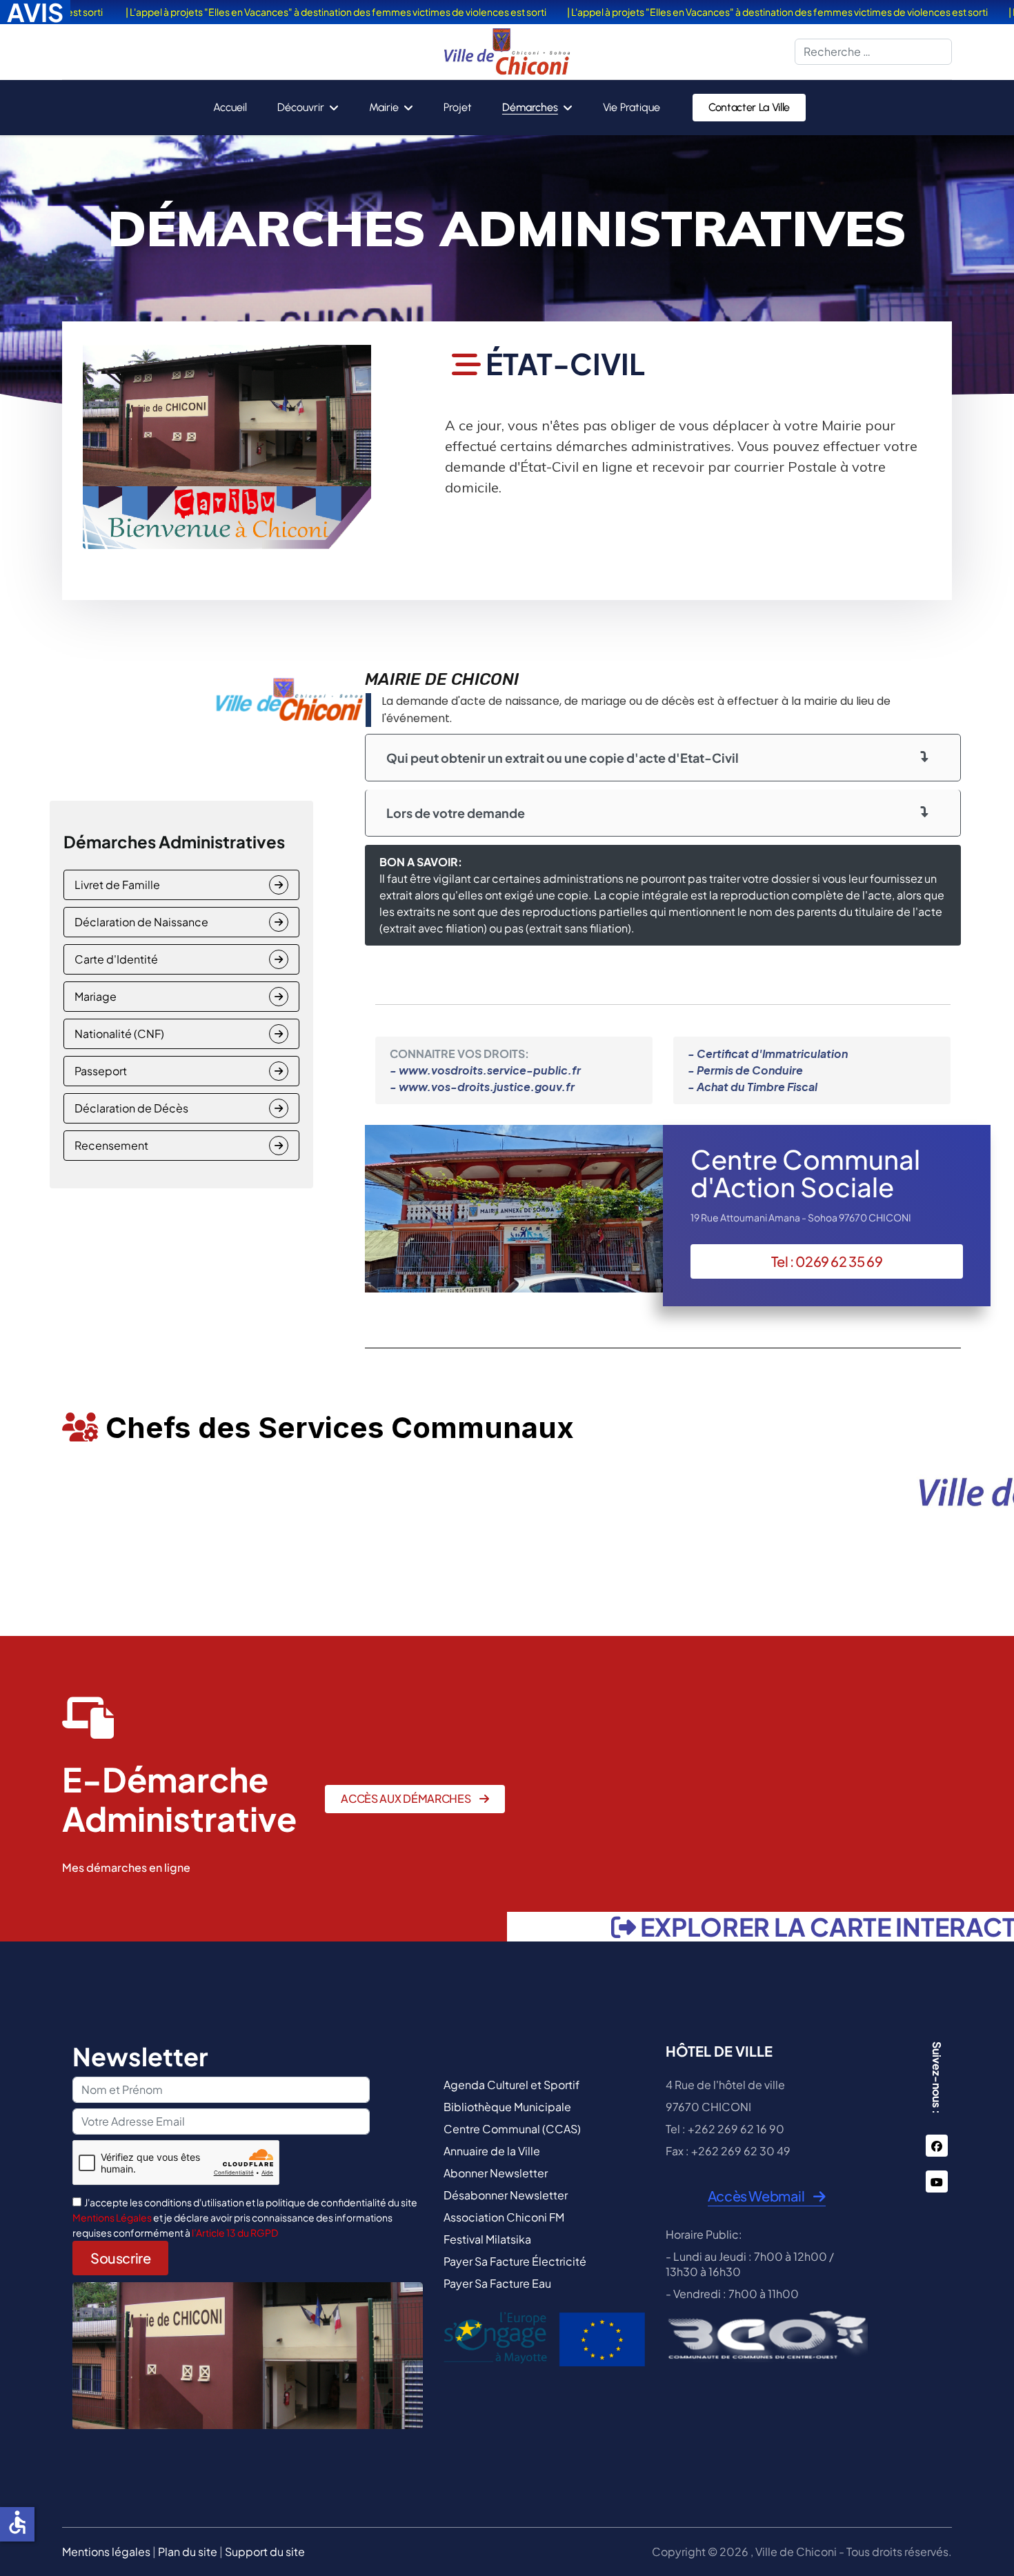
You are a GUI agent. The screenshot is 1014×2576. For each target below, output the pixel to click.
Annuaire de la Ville (492, 2151)
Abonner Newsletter (496, 2173)
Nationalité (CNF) (119, 1034)
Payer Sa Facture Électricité (515, 2261)
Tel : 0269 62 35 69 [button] (827, 1261)
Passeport (101, 1071)
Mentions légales (106, 2552)
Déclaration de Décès (131, 1108)
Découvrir (301, 107)
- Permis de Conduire (745, 1070)
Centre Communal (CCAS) (512, 2129)
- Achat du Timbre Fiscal (753, 1087)
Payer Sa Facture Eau (497, 2283)
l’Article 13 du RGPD (235, 2233)
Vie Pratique (632, 107)
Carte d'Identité (116, 959)
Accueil (230, 107)
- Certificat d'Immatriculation (768, 1054)
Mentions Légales (113, 2217)
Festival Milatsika (487, 2239)
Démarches (530, 107)
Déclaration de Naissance (141, 922)
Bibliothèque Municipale (507, 2107)
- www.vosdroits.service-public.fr (485, 1070)
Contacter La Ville (749, 107)
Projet (458, 107)
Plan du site (188, 2552)
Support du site (265, 2552)
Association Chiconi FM (504, 2217)
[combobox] (873, 52)
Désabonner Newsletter (506, 2195)
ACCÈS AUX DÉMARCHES (407, 1798)
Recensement (111, 1145)
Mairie (384, 107)
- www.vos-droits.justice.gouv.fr (482, 1087)
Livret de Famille (117, 885)
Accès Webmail (757, 2196)
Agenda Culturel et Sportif (511, 2085)
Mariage (96, 996)
